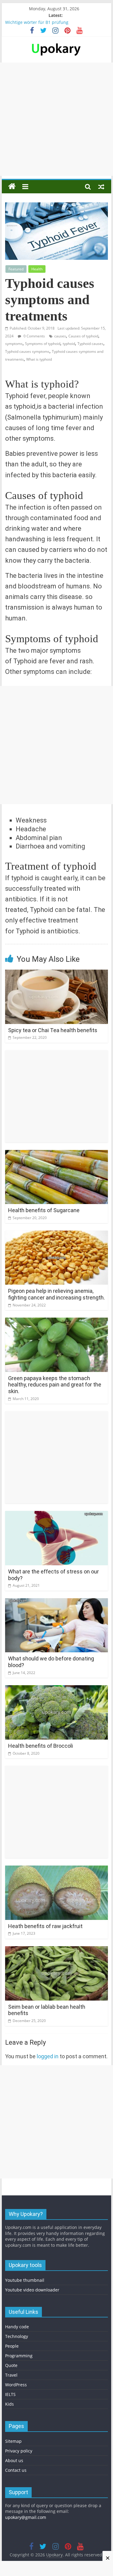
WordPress (16, 2385)
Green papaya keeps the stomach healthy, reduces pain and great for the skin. (55, 1385)
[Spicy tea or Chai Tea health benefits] (57, 973)
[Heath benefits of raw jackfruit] (57, 1869)
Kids (9, 2404)
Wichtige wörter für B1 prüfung (37, 22)
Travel (11, 2375)
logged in (48, 2056)
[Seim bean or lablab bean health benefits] (57, 1950)
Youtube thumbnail (25, 2280)
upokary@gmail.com (26, 2517)
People (12, 2346)
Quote (11, 2365)
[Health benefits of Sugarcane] (57, 1154)
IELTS (10, 2394)
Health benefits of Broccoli (41, 1746)
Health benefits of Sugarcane (44, 1210)
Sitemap (13, 2441)
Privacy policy (19, 2451)
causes (60, 336)
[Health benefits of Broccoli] (57, 1689)
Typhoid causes (90, 344)
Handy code (17, 2327)
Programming (19, 2356)
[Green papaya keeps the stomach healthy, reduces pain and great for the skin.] (57, 1321)
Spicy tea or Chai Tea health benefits (53, 1030)
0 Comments (34, 336)
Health (37, 269)
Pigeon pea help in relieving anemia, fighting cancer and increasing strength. (56, 1294)
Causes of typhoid (83, 336)
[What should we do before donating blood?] (57, 1602)
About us (14, 2460)
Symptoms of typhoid (43, 344)
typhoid (69, 344)
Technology (17, 2336)
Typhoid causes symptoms (27, 351)
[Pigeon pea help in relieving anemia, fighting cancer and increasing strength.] (57, 1234)
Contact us (16, 2470)
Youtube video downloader (32, 2290)
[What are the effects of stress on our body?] (57, 1515)
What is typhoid (39, 359)
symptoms (14, 344)
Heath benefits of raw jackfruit (45, 1926)
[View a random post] (101, 186)
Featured (16, 269)
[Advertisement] (56, 119)
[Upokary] (56, 43)
